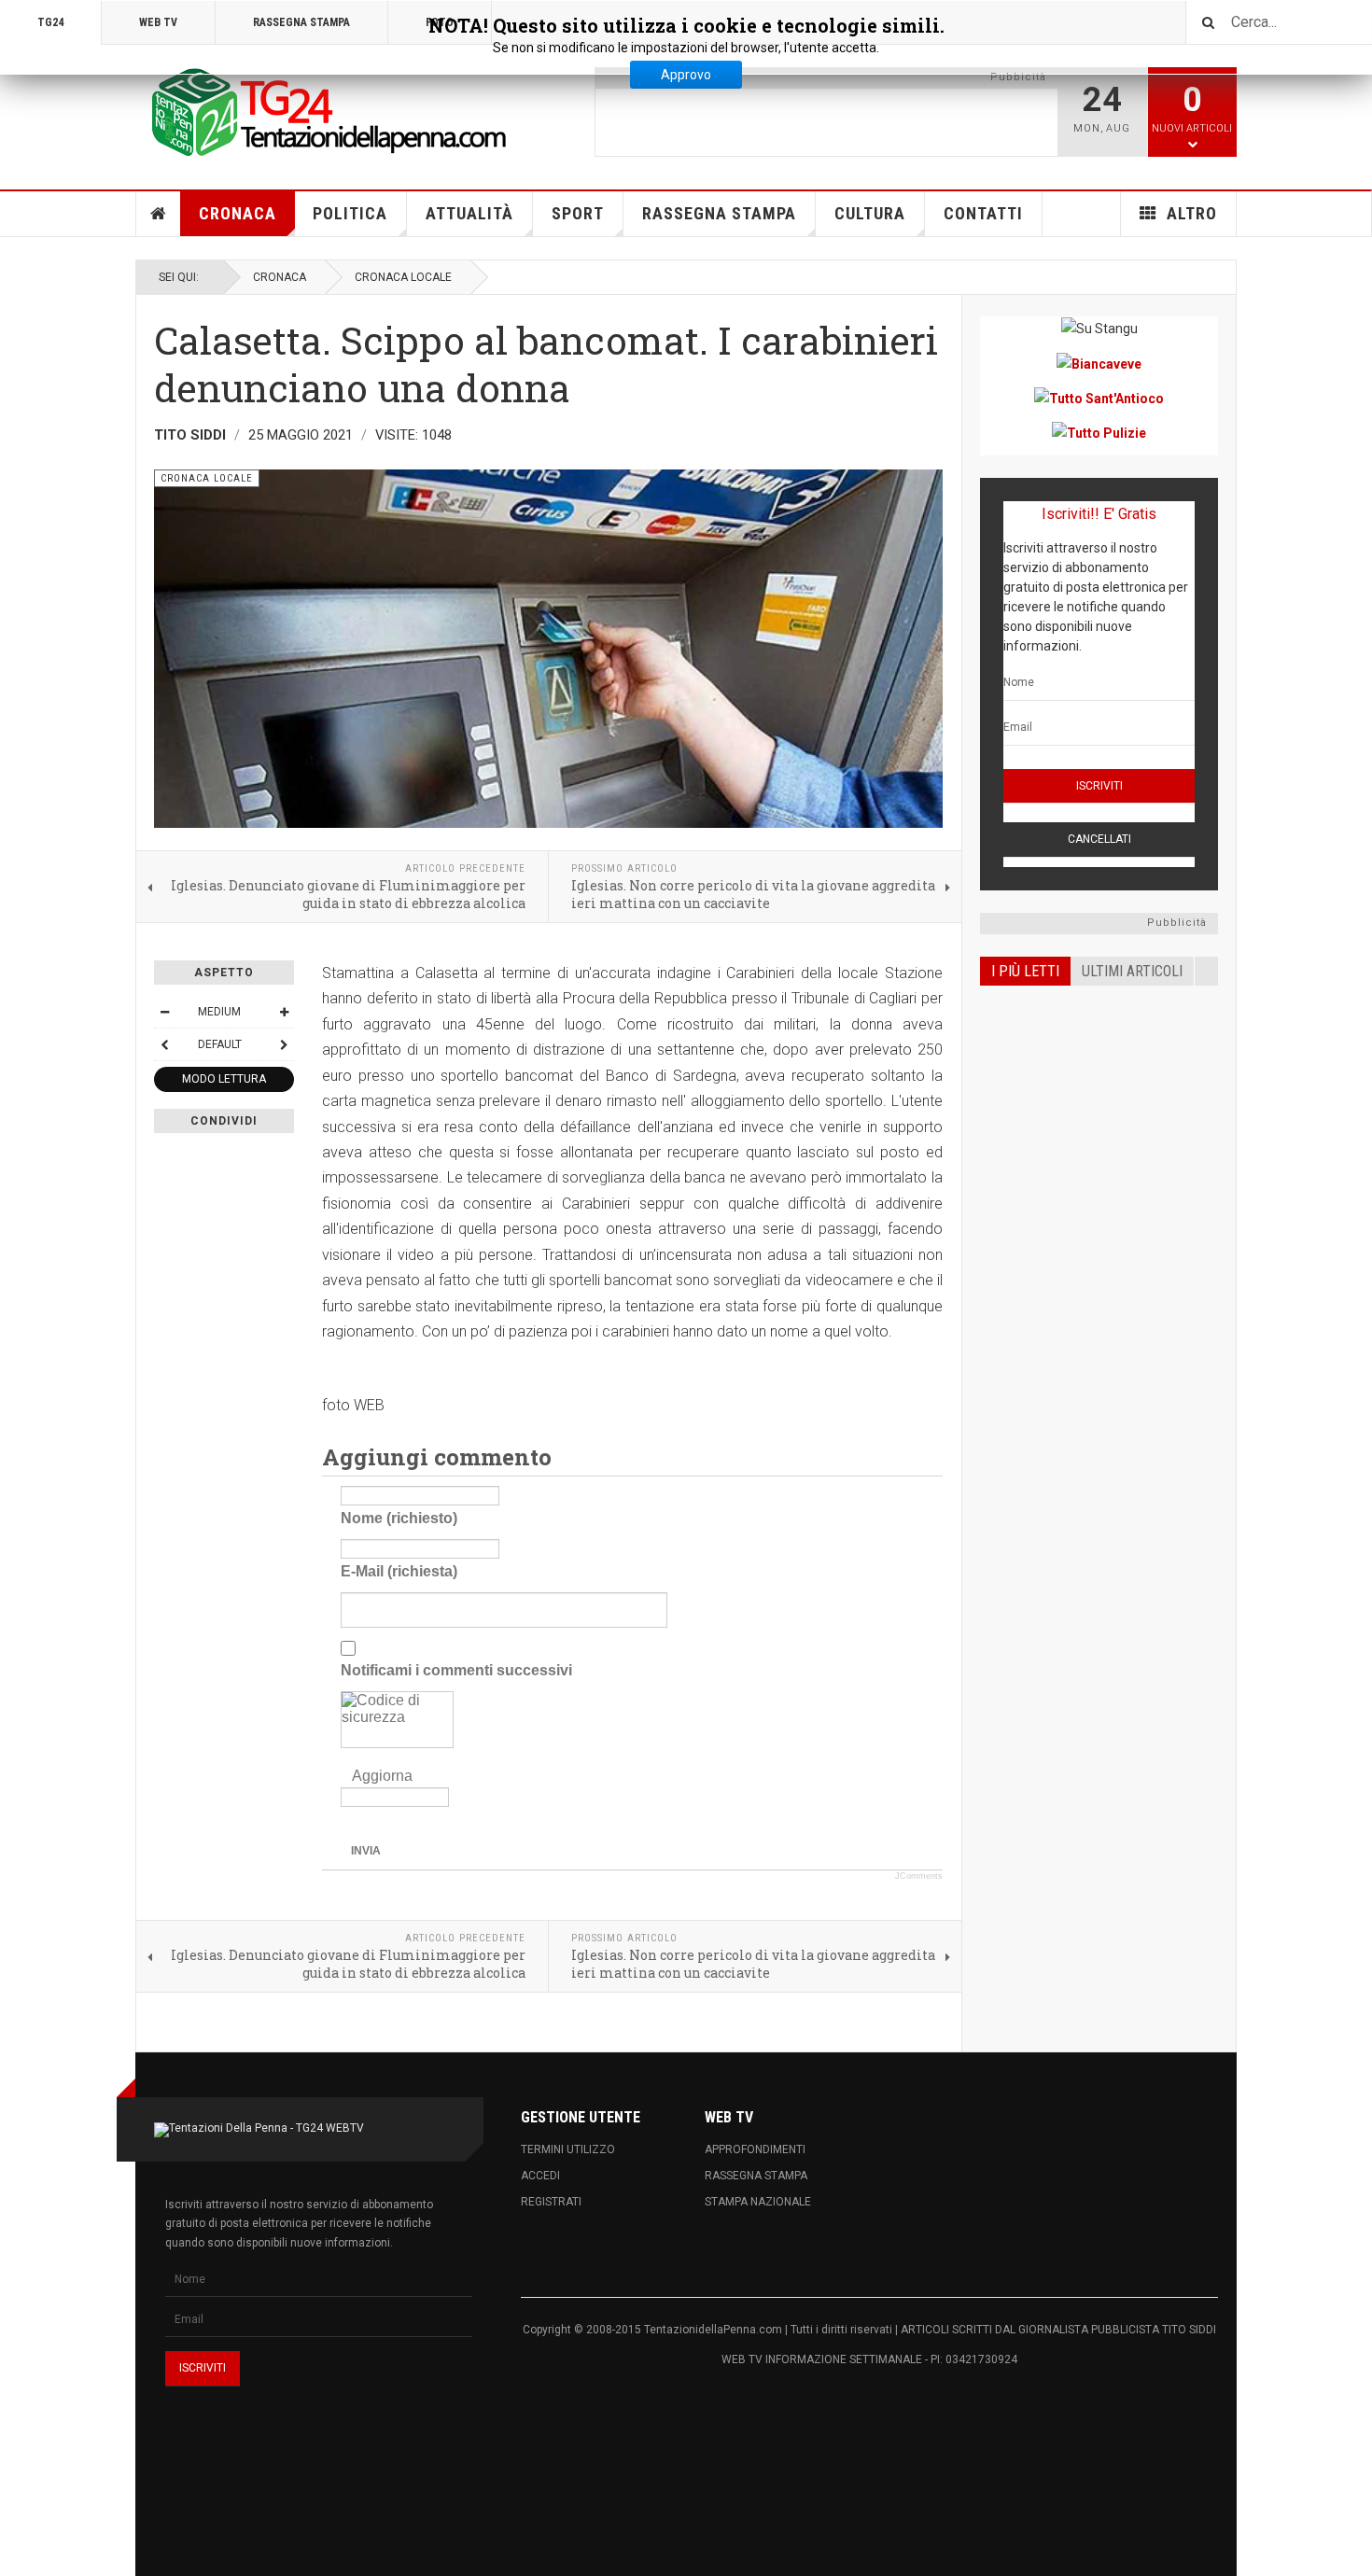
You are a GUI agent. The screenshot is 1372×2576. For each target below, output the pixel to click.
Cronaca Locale (403, 277)
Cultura (870, 213)
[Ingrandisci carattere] (284, 1012)
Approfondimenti (755, 2149)
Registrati (551, 2202)
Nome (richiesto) (399, 1518)
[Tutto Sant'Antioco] (1099, 398)
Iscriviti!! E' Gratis (1099, 514)
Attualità (469, 213)
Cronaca (238, 213)
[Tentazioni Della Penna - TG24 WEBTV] (322, 114)
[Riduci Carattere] (164, 1012)
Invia (366, 1851)
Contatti (983, 213)
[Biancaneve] (1099, 363)
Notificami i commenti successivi (456, 1670)
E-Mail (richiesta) (399, 1571)
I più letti (1025, 971)
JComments (919, 1876)
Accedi (540, 2176)
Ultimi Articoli (1132, 971)
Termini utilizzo (568, 2149)
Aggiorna (382, 1776)
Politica (350, 213)
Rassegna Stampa (719, 213)
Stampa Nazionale (758, 2202)
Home (159, 214)
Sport (578, 213)
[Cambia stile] (164, 1044)
